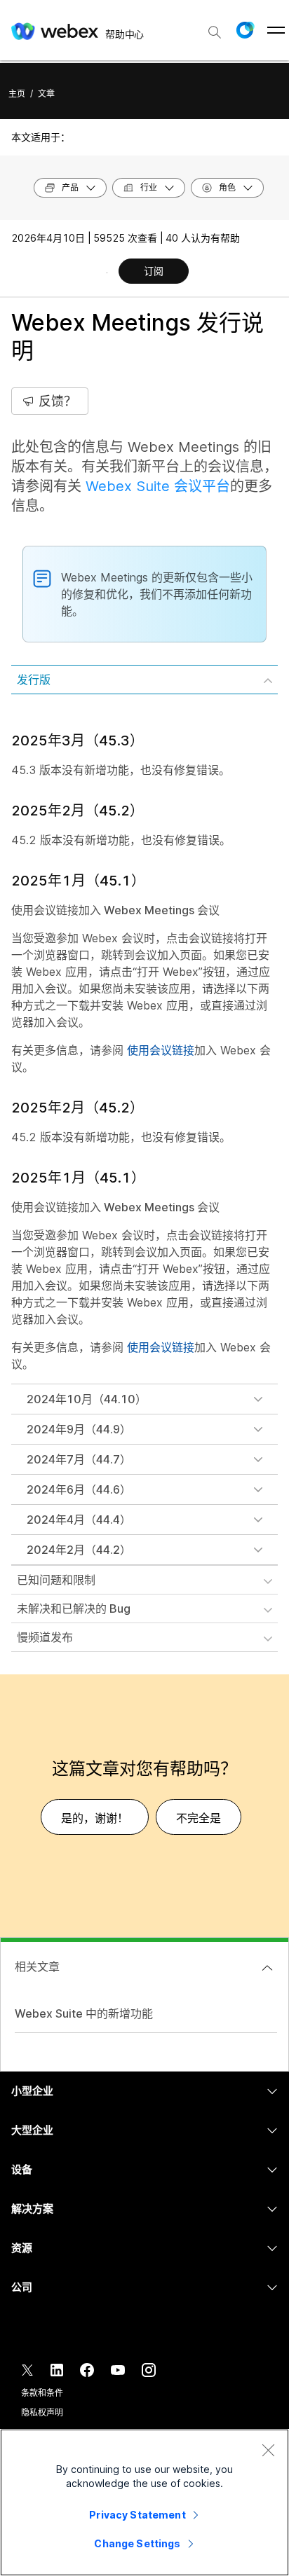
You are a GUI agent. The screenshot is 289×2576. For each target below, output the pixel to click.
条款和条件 (42, 2393)
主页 (17, 94)
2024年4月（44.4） (79, 1520)
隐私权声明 (42, 2412)
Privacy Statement (137, 2515)
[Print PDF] (107, 273)
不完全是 (199, 1818)
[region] (144, 2502)
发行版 (34, 680)
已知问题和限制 (56, 1580)
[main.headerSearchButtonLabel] (215, 27)
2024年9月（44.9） (79, 1429)
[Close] (268, 2450)
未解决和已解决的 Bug (74, 1609)
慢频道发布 (45, 1637)
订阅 (154, 271)
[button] (245, 30)
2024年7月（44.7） (79, 1459)
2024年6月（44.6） (79, 1489)
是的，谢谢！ (95, 1818)
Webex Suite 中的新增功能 (84, 2013)
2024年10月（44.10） (87, 1399)
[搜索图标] (215, 32)
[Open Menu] (276, 30)
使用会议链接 (161, 1050)
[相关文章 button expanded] (267, 1968)
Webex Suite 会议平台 (158, 486)
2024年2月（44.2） (79, 1550)
